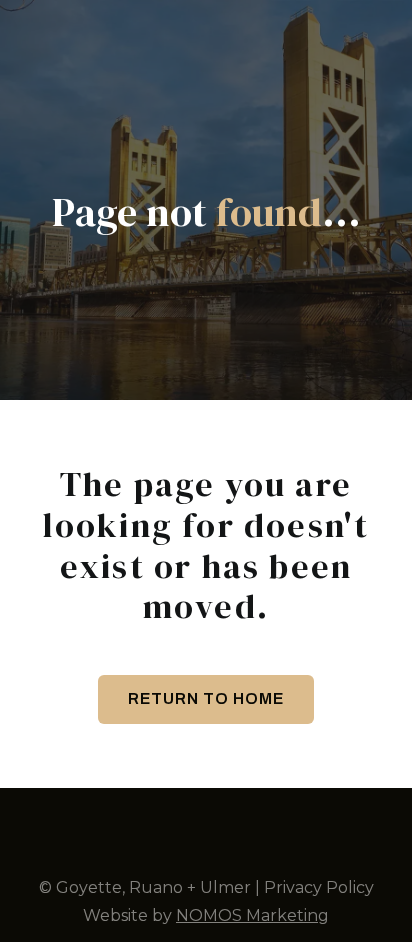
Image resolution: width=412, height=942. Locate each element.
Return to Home (206, 698)
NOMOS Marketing (252, 915)
